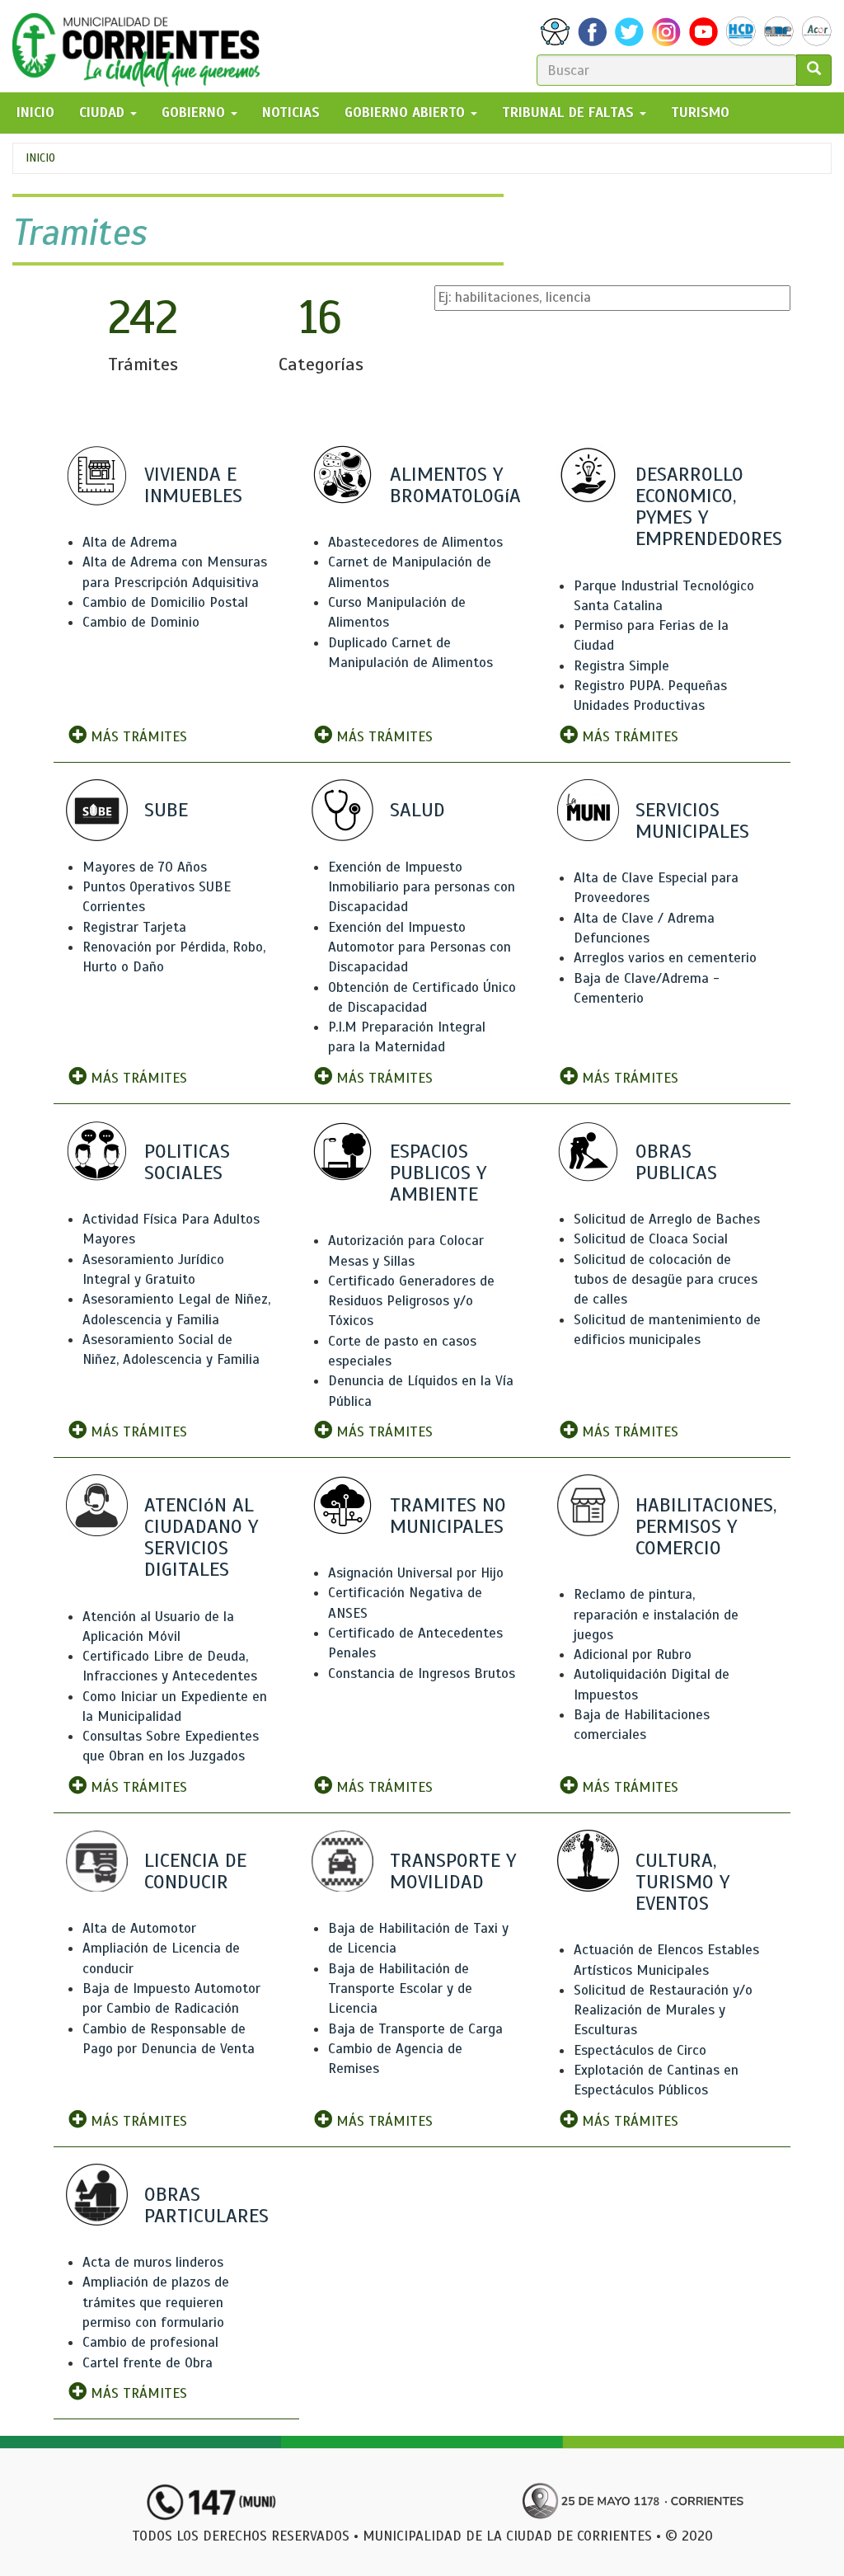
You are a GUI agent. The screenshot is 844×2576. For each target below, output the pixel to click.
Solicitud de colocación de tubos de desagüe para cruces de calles (666, 1280)
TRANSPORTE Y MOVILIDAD (453, 1871)
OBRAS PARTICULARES (206, 2205)
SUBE (166, 810)
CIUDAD (104, 113)
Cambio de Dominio (141, 622)
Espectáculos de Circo (640, 2050)
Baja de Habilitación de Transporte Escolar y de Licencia (400, 1989)
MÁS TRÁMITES (137, 737)
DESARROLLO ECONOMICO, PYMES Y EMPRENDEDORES (709, 507)
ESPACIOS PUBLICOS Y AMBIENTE (438, 1173)
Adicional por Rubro (633, 1655)
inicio (35, 113)
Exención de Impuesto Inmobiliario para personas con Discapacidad (422, 887)
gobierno (195, 113)
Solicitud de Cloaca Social (651, 1239)
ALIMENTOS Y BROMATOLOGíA (455, 485)
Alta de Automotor (139, 1928)
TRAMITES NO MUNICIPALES (448, 1516)
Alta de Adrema (130, 542)
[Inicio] (142, 46)
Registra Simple (621, 666)
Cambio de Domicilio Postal (165, 602)
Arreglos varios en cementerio (665, 958)
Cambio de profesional (150, 2342)
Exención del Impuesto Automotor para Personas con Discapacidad (420, 947)
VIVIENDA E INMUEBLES (193, 485)
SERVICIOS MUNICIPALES (692, 820)
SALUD (417, 810)
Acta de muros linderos (153, 2262)
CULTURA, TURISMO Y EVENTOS (682, 1882)
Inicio (40, 158)
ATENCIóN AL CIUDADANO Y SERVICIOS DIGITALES (201, 1537)
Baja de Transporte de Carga (415, 2029)
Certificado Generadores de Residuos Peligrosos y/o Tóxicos (411, 1301)
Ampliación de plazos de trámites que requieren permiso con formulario (156, 2302)
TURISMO (700, 113)
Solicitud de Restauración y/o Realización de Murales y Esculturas (663, 2010)
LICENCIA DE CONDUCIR (195, 1871)
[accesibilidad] (555, 32)
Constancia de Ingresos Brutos (422, 1673)
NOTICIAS (291, 113)
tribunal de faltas (570, 113)
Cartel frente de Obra (148, 2363)
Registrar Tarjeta (134, 927)
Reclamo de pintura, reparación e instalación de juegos (656, 1615)
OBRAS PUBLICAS (676, 1162)
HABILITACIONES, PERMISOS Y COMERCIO (706, 1526)
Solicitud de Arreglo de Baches (667, 1219)
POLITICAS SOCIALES (187, 1162)
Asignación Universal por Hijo (416, 1573)
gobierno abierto (407, 113)
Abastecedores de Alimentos (415, 542)
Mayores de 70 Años (145, 867)
